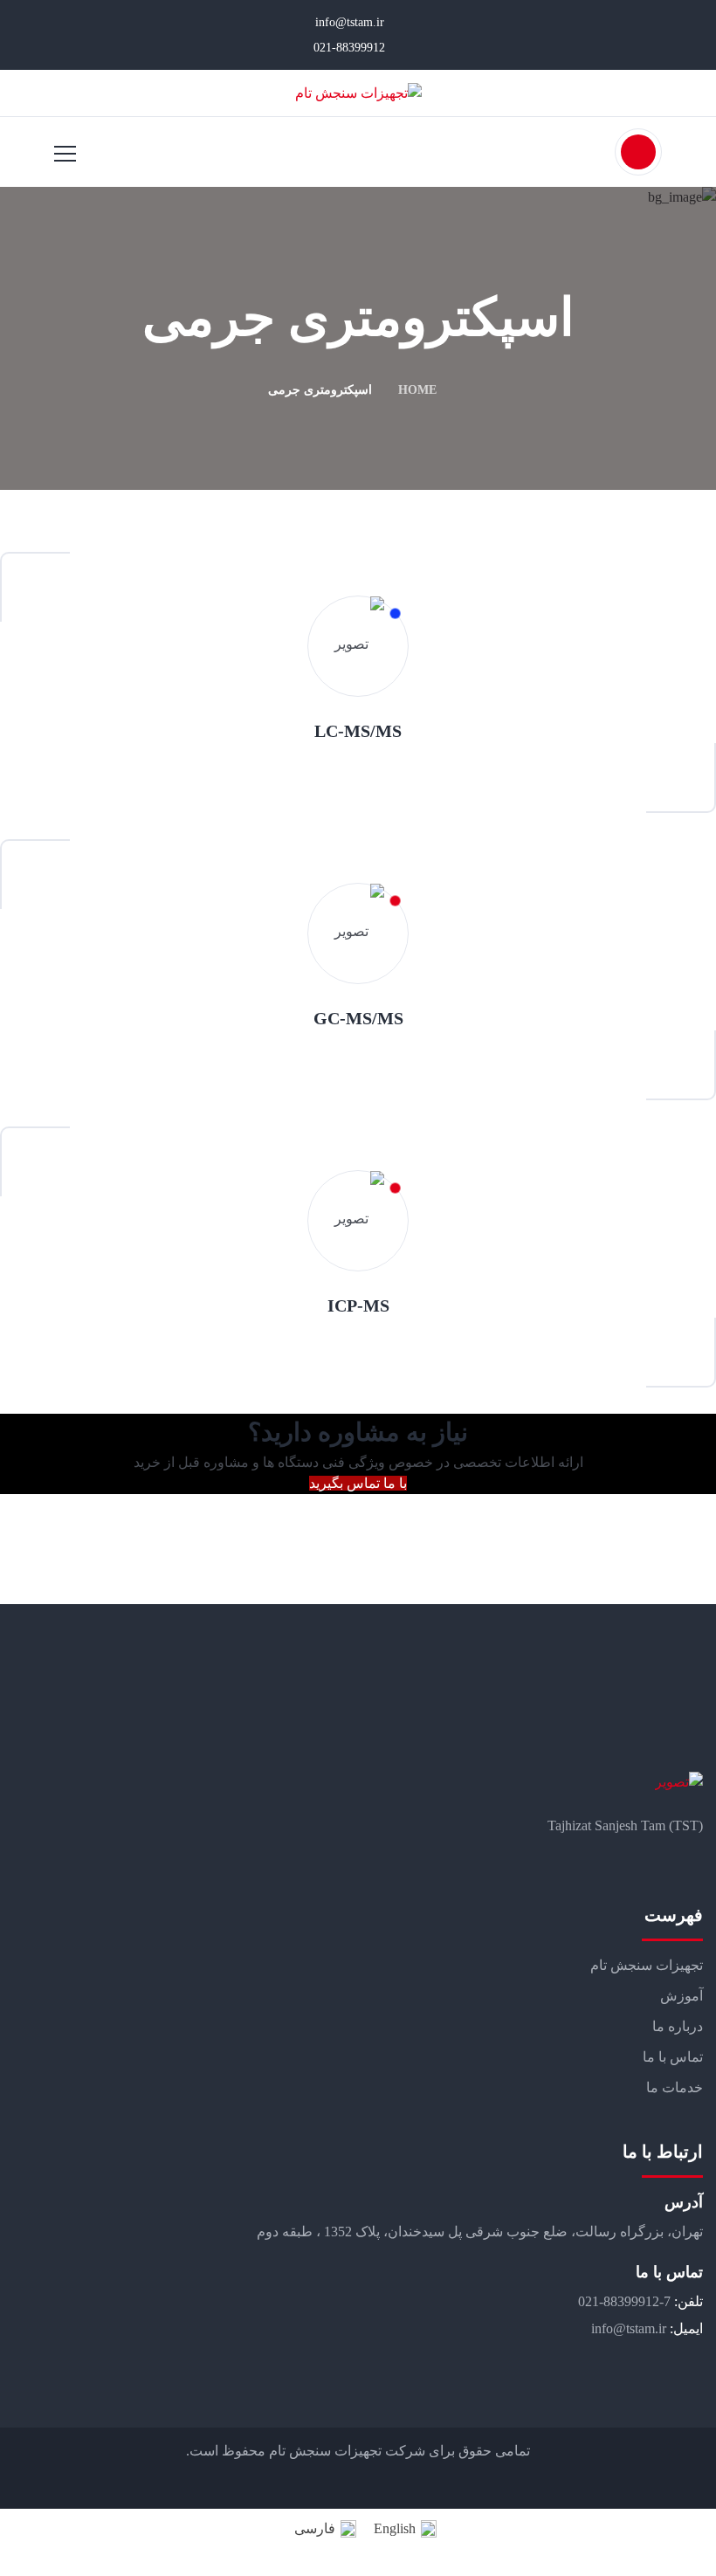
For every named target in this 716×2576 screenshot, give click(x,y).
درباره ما (678, 2026)
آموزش (682, 1996)
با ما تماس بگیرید (358, 1483)
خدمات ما (675, 2087)
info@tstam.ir (351, 22)
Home (417, 390)
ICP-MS (358, 1305)
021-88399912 (351, 48)
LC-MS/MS (358, 731)
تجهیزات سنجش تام (647, 1965)
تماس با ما (673, 2057)
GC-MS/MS (358, 1018)
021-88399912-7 (624, 2301)
